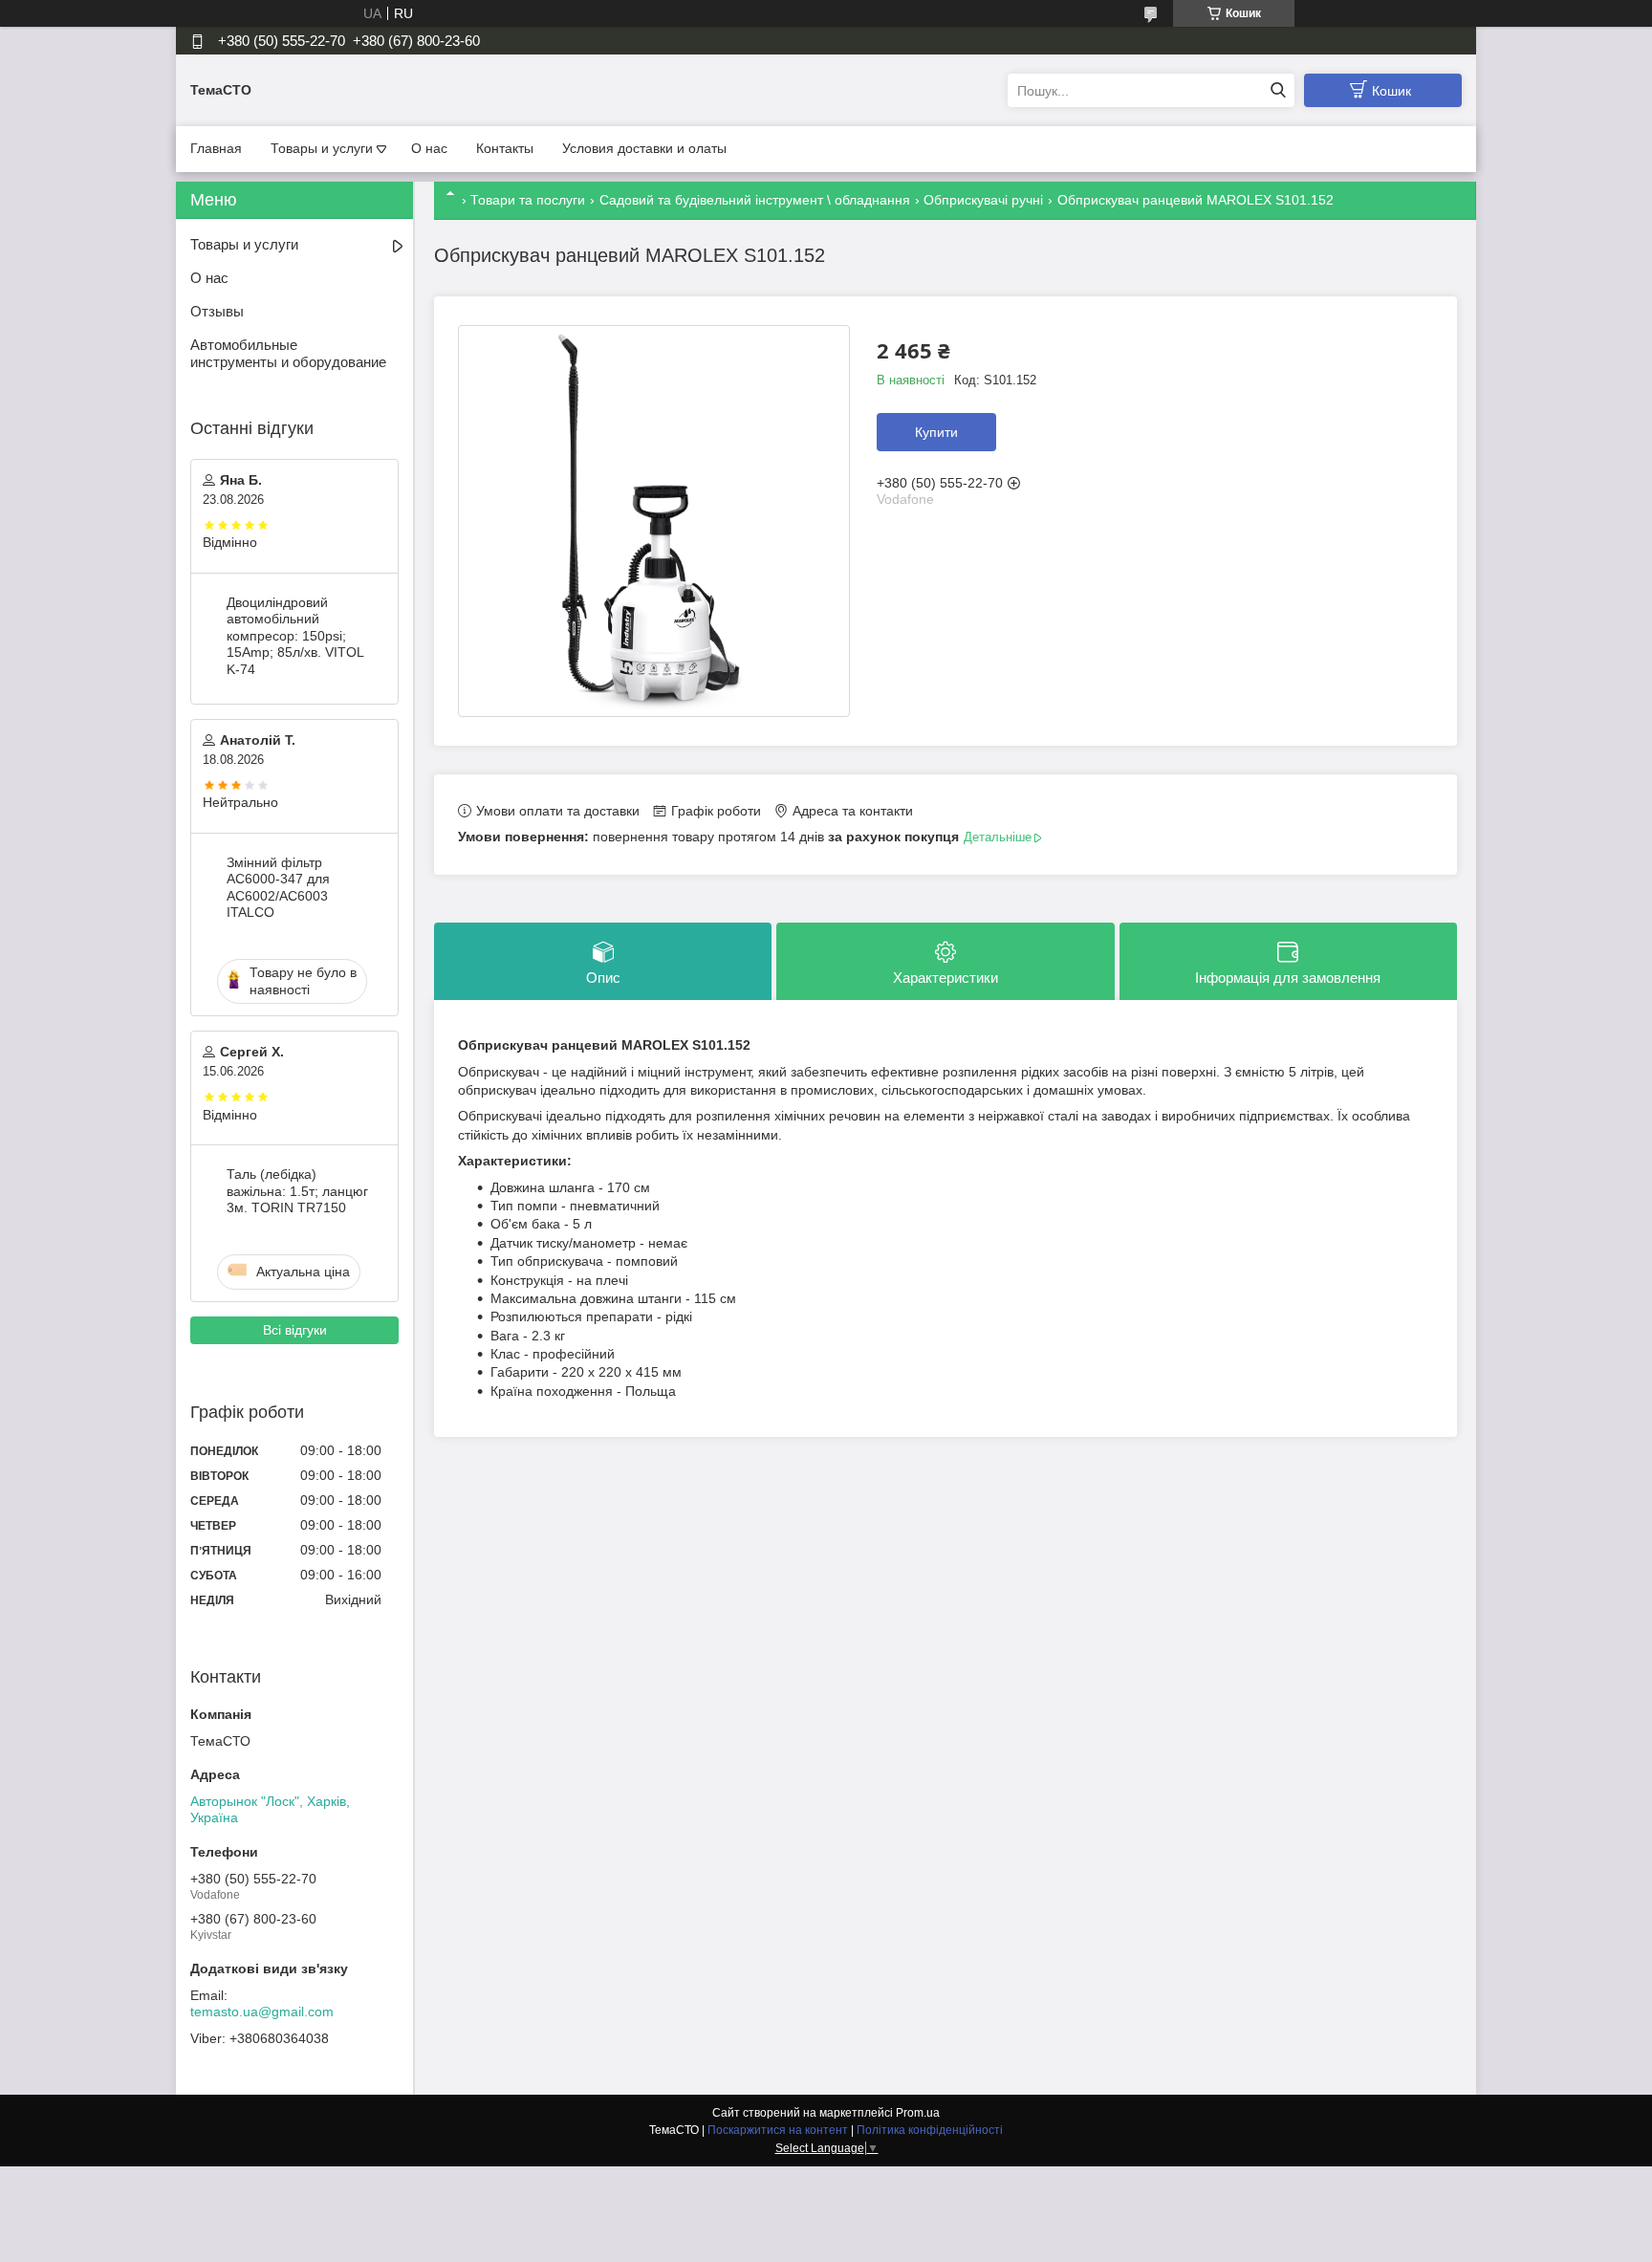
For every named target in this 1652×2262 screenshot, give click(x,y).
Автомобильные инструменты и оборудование (288, 354)
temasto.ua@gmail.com (262, 2012)
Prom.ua (918, 2113)
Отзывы (217, 311)
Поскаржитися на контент (778, 2130)
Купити (936, 432)
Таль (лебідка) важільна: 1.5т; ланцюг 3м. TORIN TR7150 (297, 1191)
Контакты (505, 148)
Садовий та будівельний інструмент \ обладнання (755, 200)
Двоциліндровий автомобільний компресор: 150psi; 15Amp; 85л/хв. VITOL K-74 (295, 636)
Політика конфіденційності (930, 2130)
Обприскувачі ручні (983, 200)
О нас (429, 148)
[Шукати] (1278, 90)
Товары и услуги (322, 148)
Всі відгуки (295, 1330)
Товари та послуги (528, 200)
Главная (216, 148)
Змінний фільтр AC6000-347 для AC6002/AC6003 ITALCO (278, 888)
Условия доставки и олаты (644, 148)
